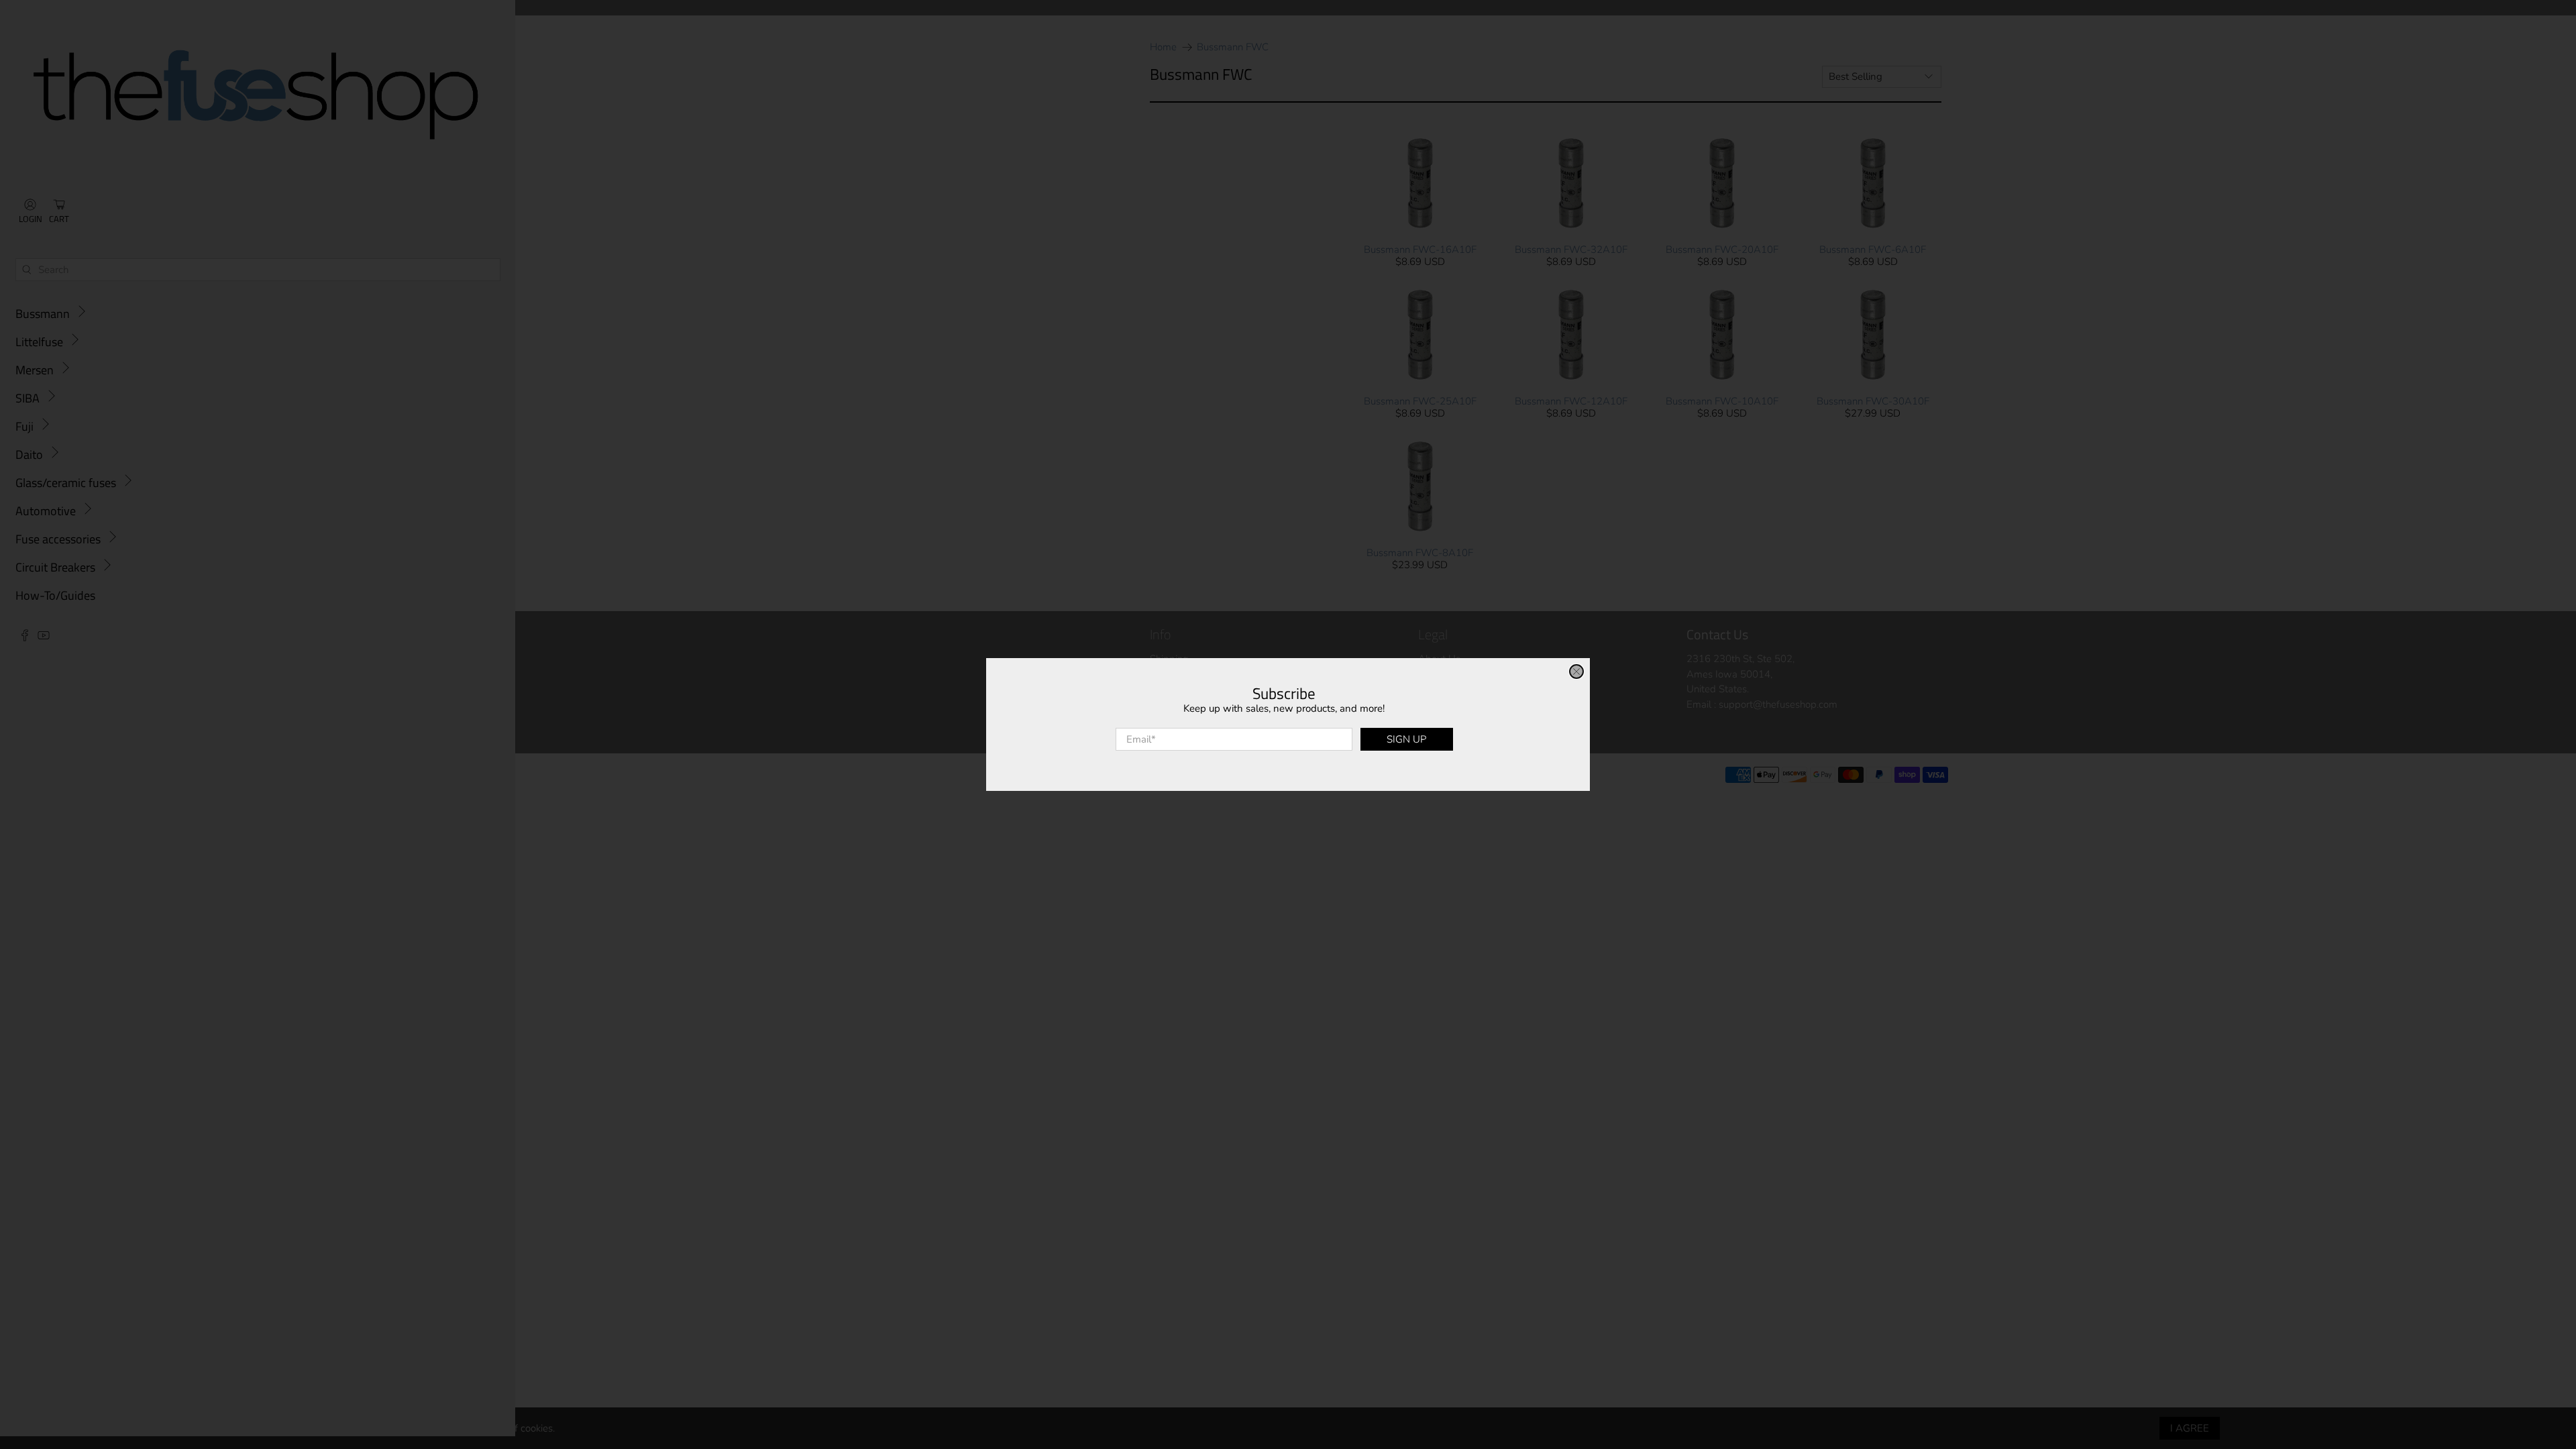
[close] (1576, 672)
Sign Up (1406, 739)
